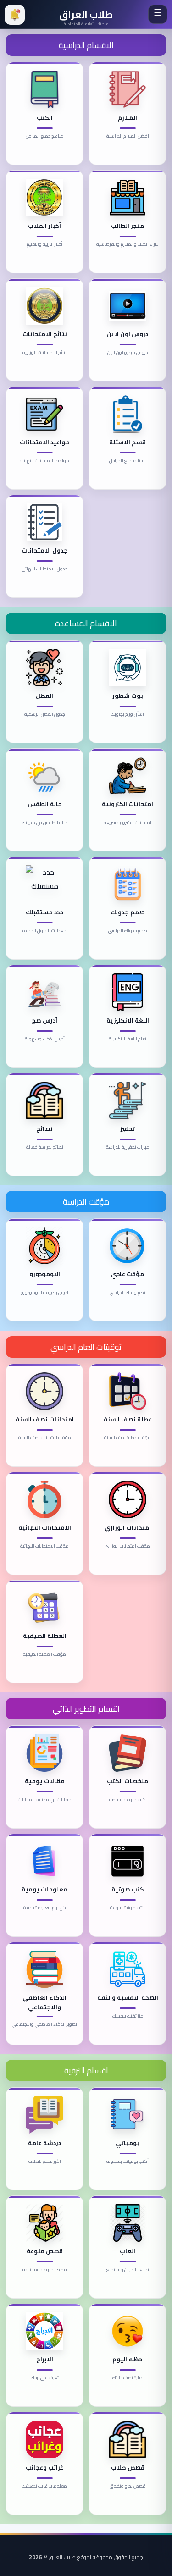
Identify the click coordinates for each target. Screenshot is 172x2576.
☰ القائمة (158, 14)
